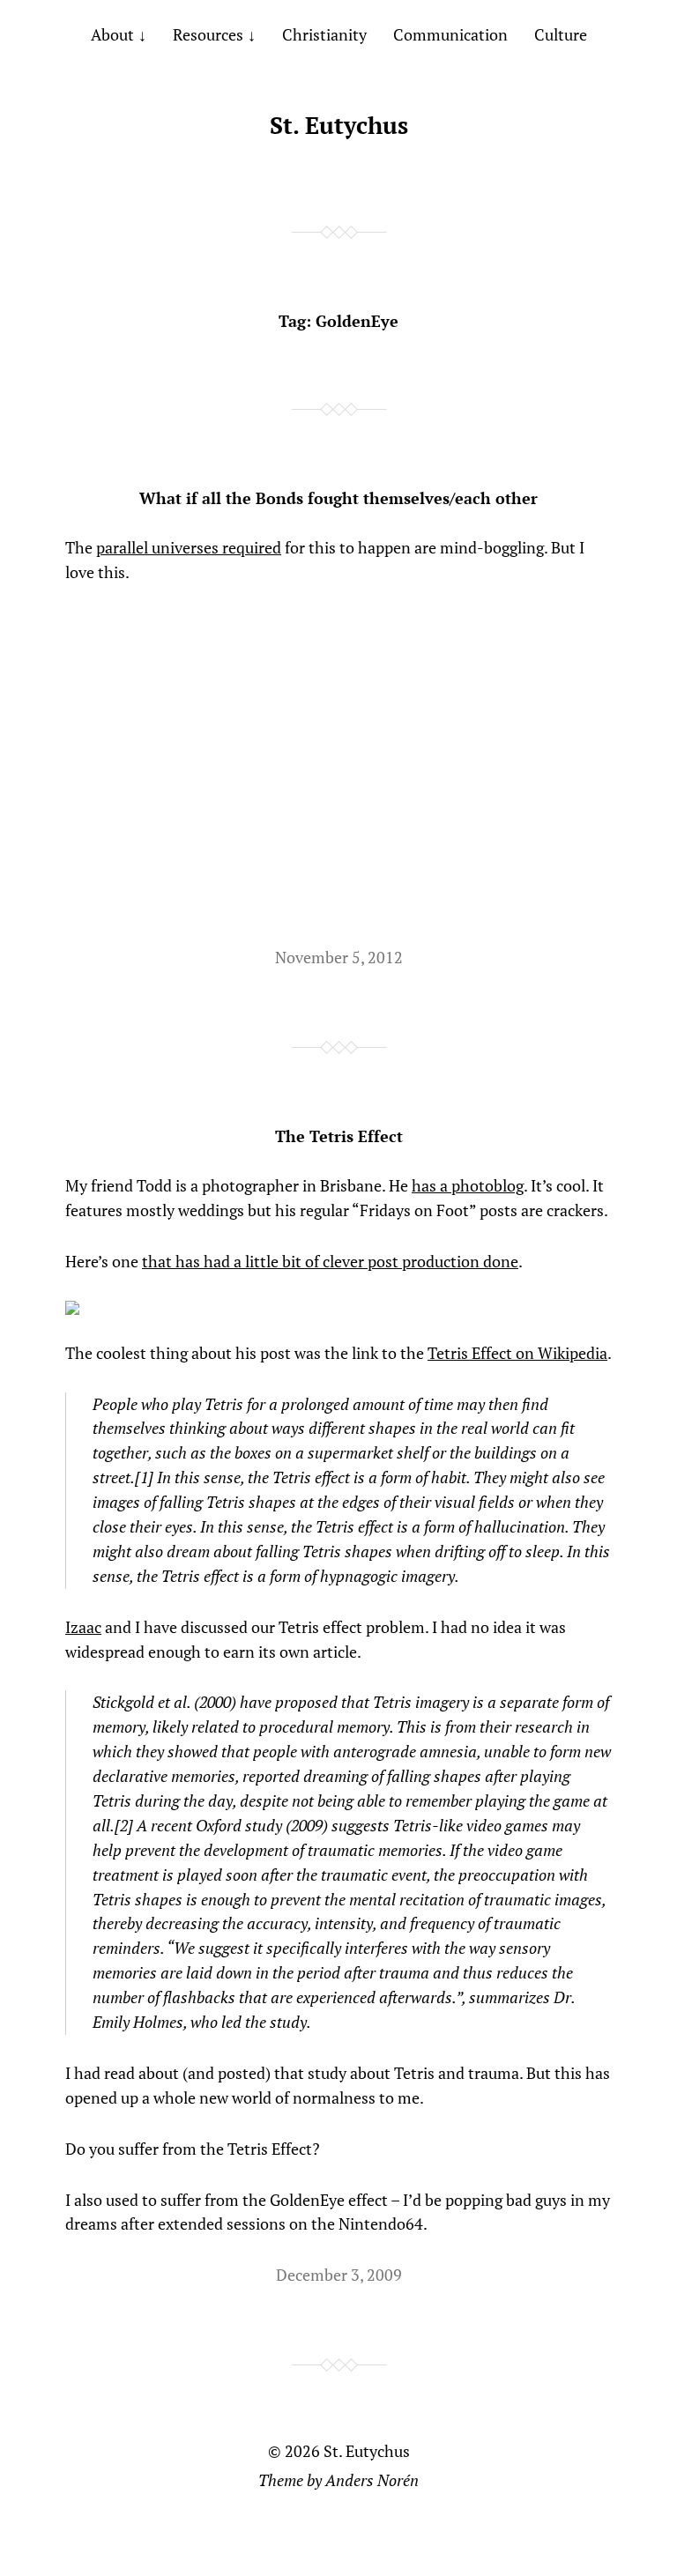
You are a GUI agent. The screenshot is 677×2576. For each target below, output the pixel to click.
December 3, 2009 (339, 2275)
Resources (208, 34)
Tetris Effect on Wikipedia (517, 1353)
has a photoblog (468, 1185)
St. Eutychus (339, 125)
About (112, 34)
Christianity (324, 34)
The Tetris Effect (339, 1136)
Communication (450, 34)
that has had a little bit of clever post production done (330, 1261)
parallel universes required (189, 547)
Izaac (83, 1627)
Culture (561, 34)
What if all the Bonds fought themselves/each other (338, 498)
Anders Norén (372, 2480)
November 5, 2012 (339, 957)
